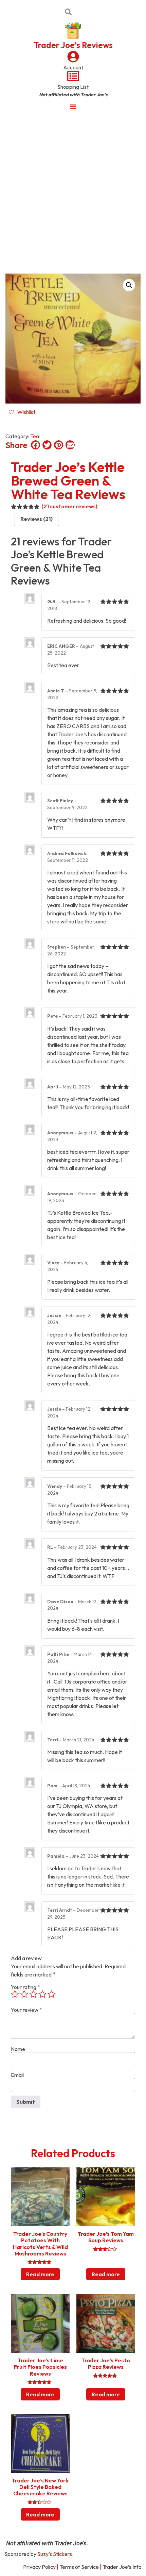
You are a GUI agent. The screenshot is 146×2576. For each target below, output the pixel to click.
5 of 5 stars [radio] (52, 1994)
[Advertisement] (73, 192)
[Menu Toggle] (73, 106)
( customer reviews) (69, 506)
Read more (40, 2274)
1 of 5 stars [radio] (15, 1994)
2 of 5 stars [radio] (24, 1994)
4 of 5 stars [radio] (42, 1994)
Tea (35, 436)
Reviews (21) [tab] (36, 519)
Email (17, 2075)
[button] (129, 285)
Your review (26, 2010)
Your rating (25, 1987)
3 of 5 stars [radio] (33, 1994)
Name (18, 2049)
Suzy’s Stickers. (55, 2554)
